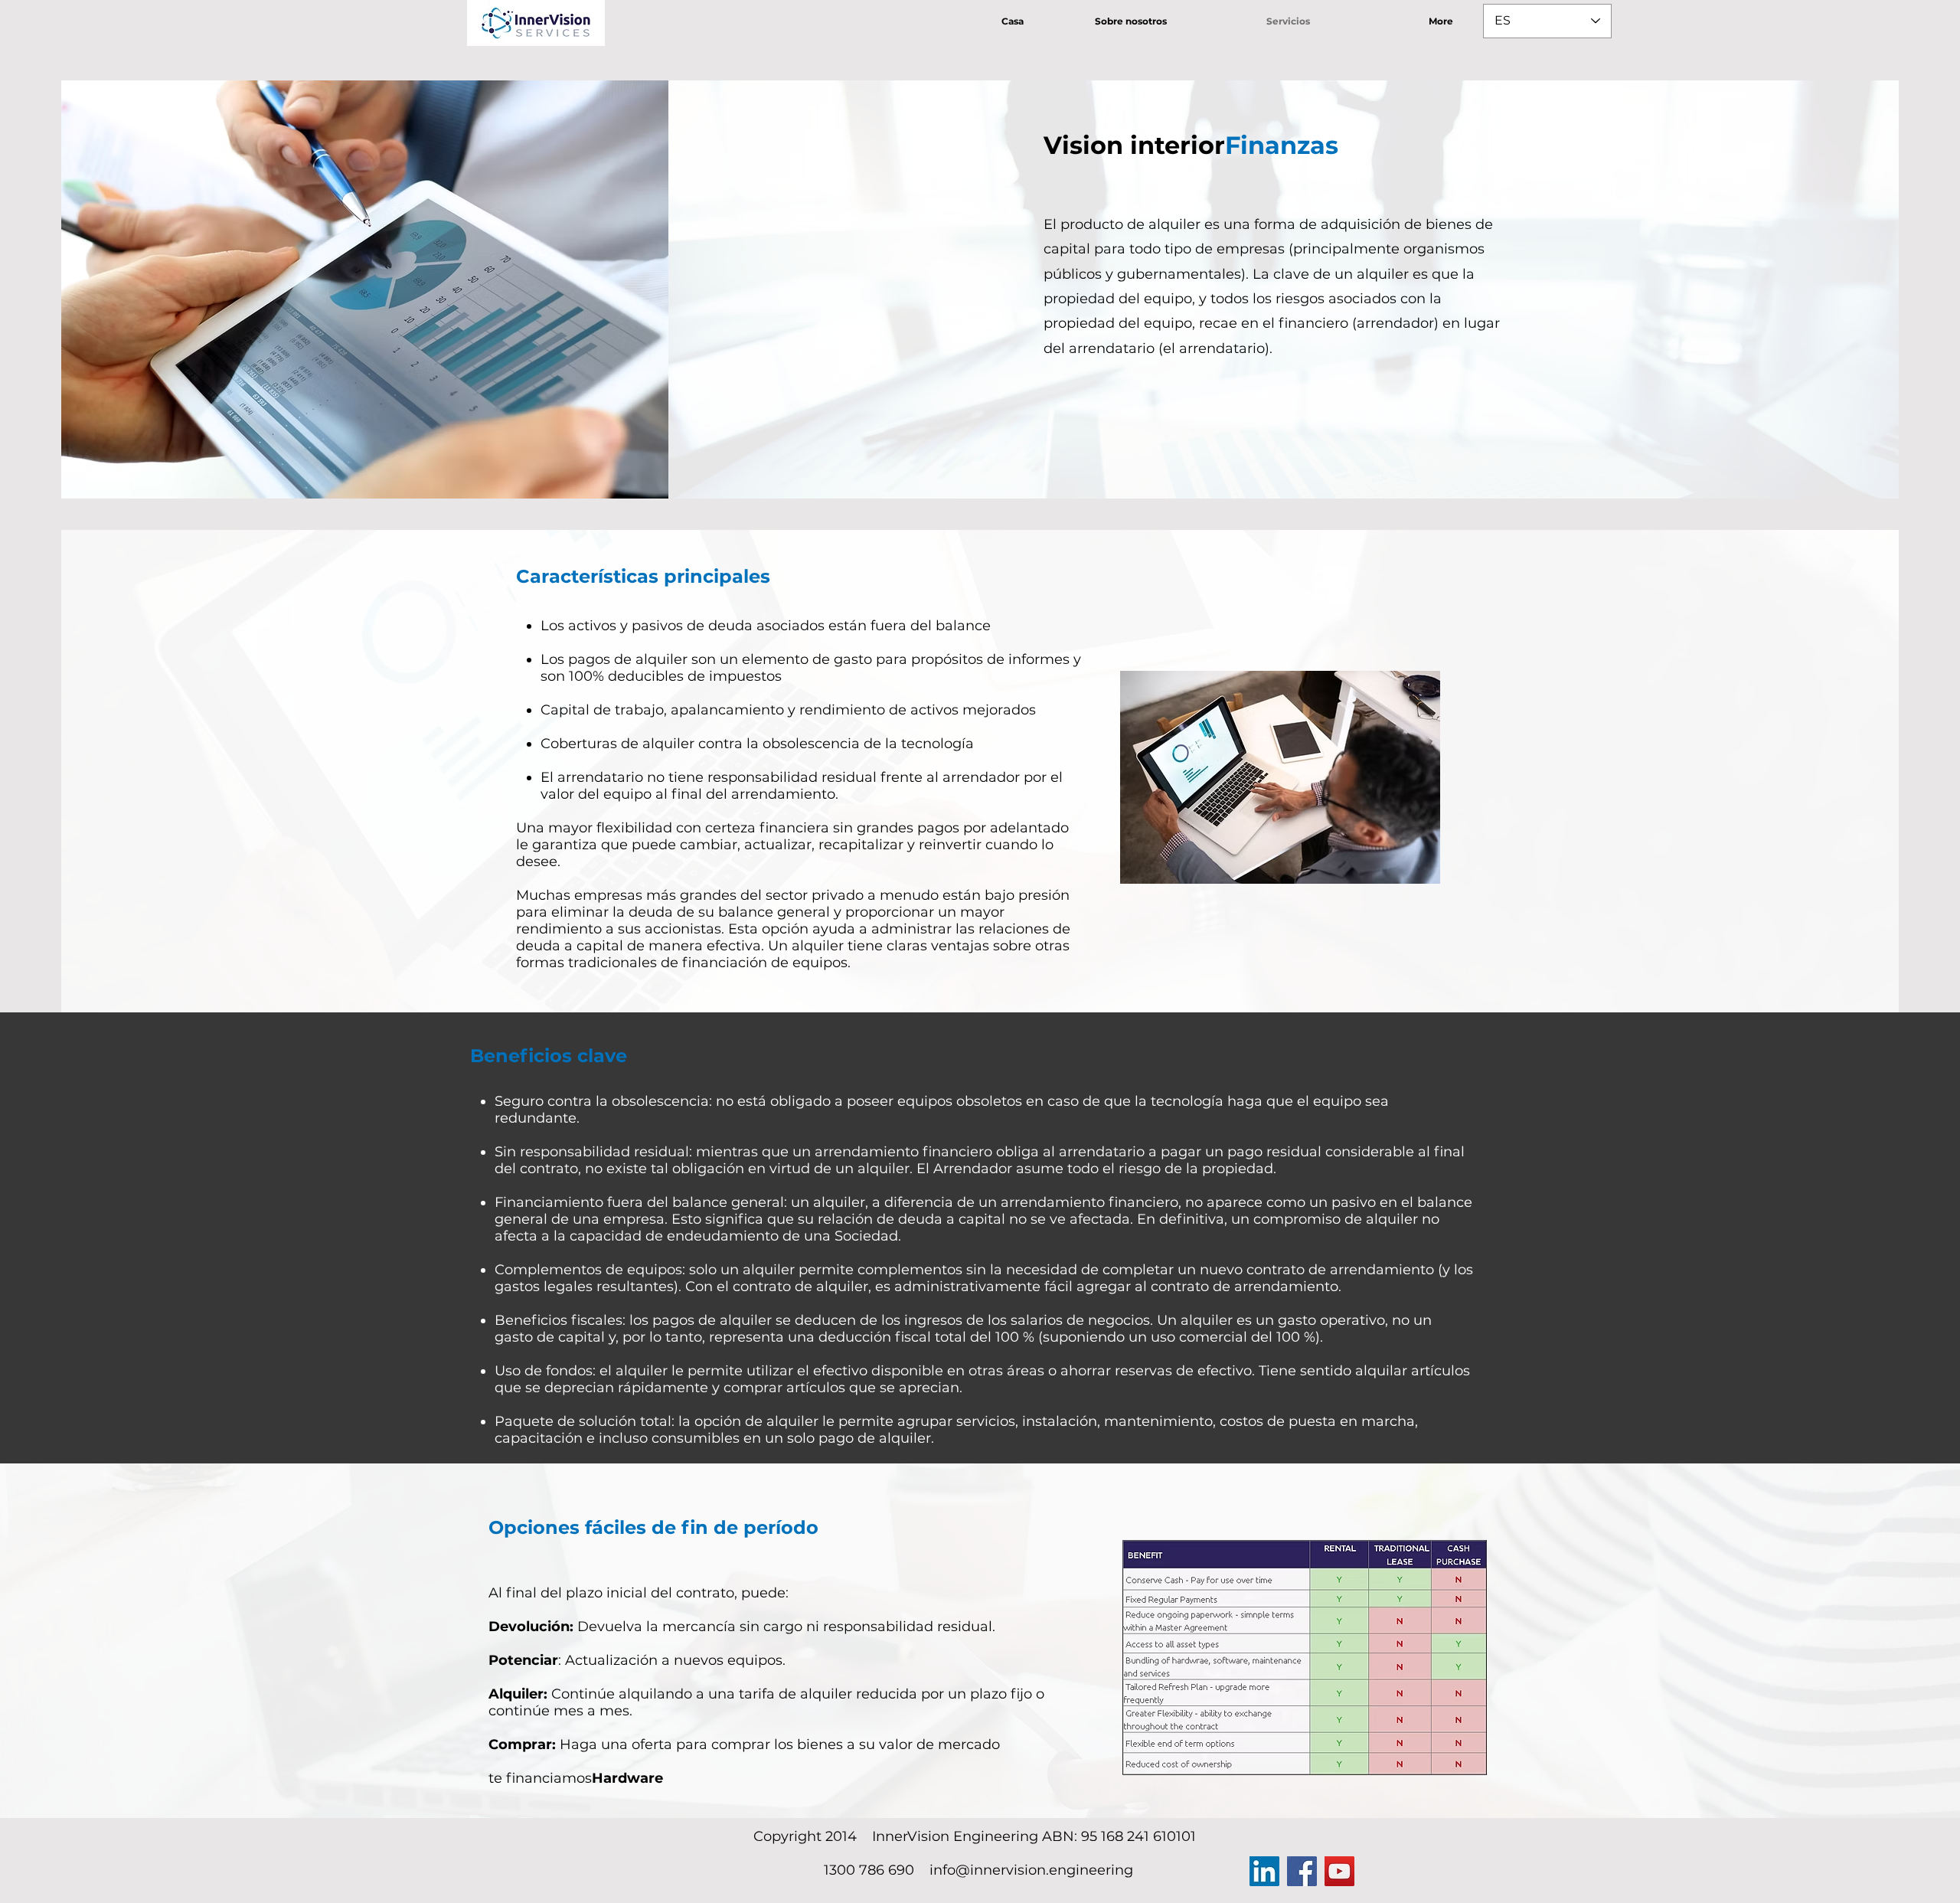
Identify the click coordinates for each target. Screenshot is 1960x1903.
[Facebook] (1302, 1871)
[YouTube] (1339, 1871)
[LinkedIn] (1264, 1871)
